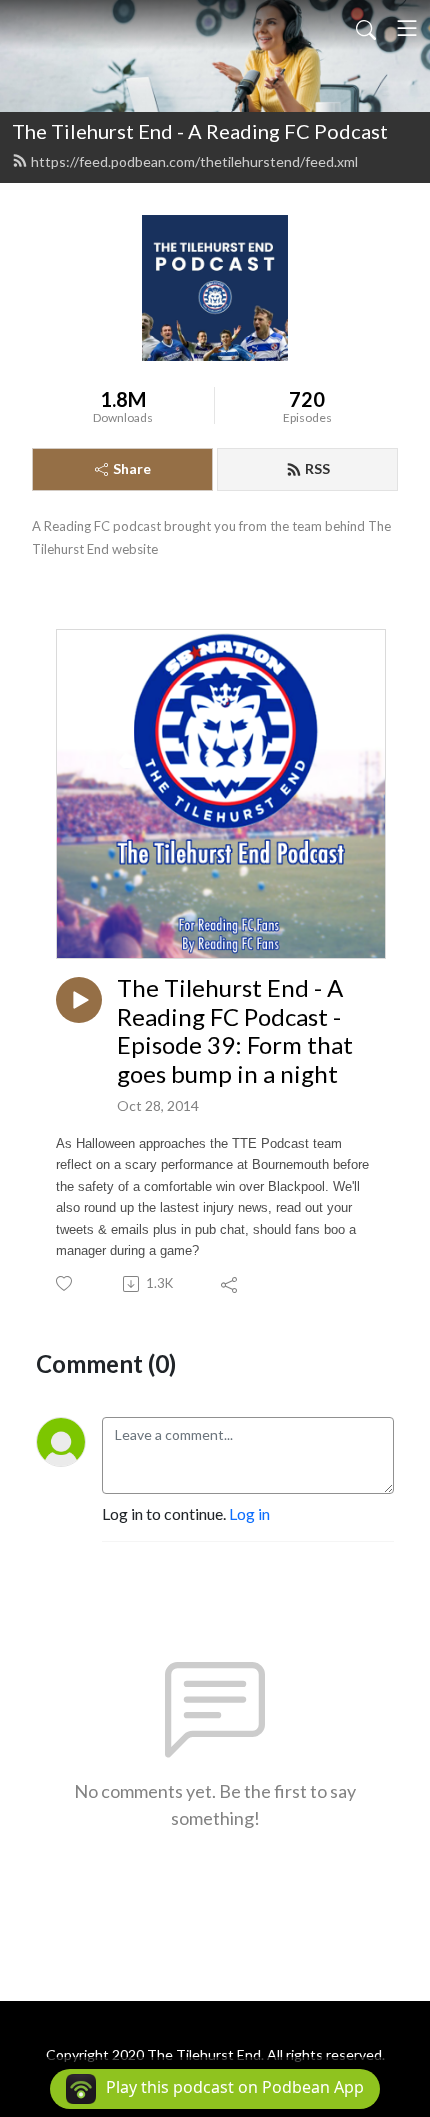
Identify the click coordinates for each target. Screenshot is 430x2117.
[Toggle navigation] (407, 28)
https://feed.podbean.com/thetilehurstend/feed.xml (194, 161)
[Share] (230, 1284)
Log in (249, 1513)
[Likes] (65, 1283)
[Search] (366, 28)
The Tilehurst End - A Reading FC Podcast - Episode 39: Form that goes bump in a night (235, 1031)
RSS (317, 468)
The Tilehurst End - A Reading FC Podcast (200, 131)
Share (132, 468)
